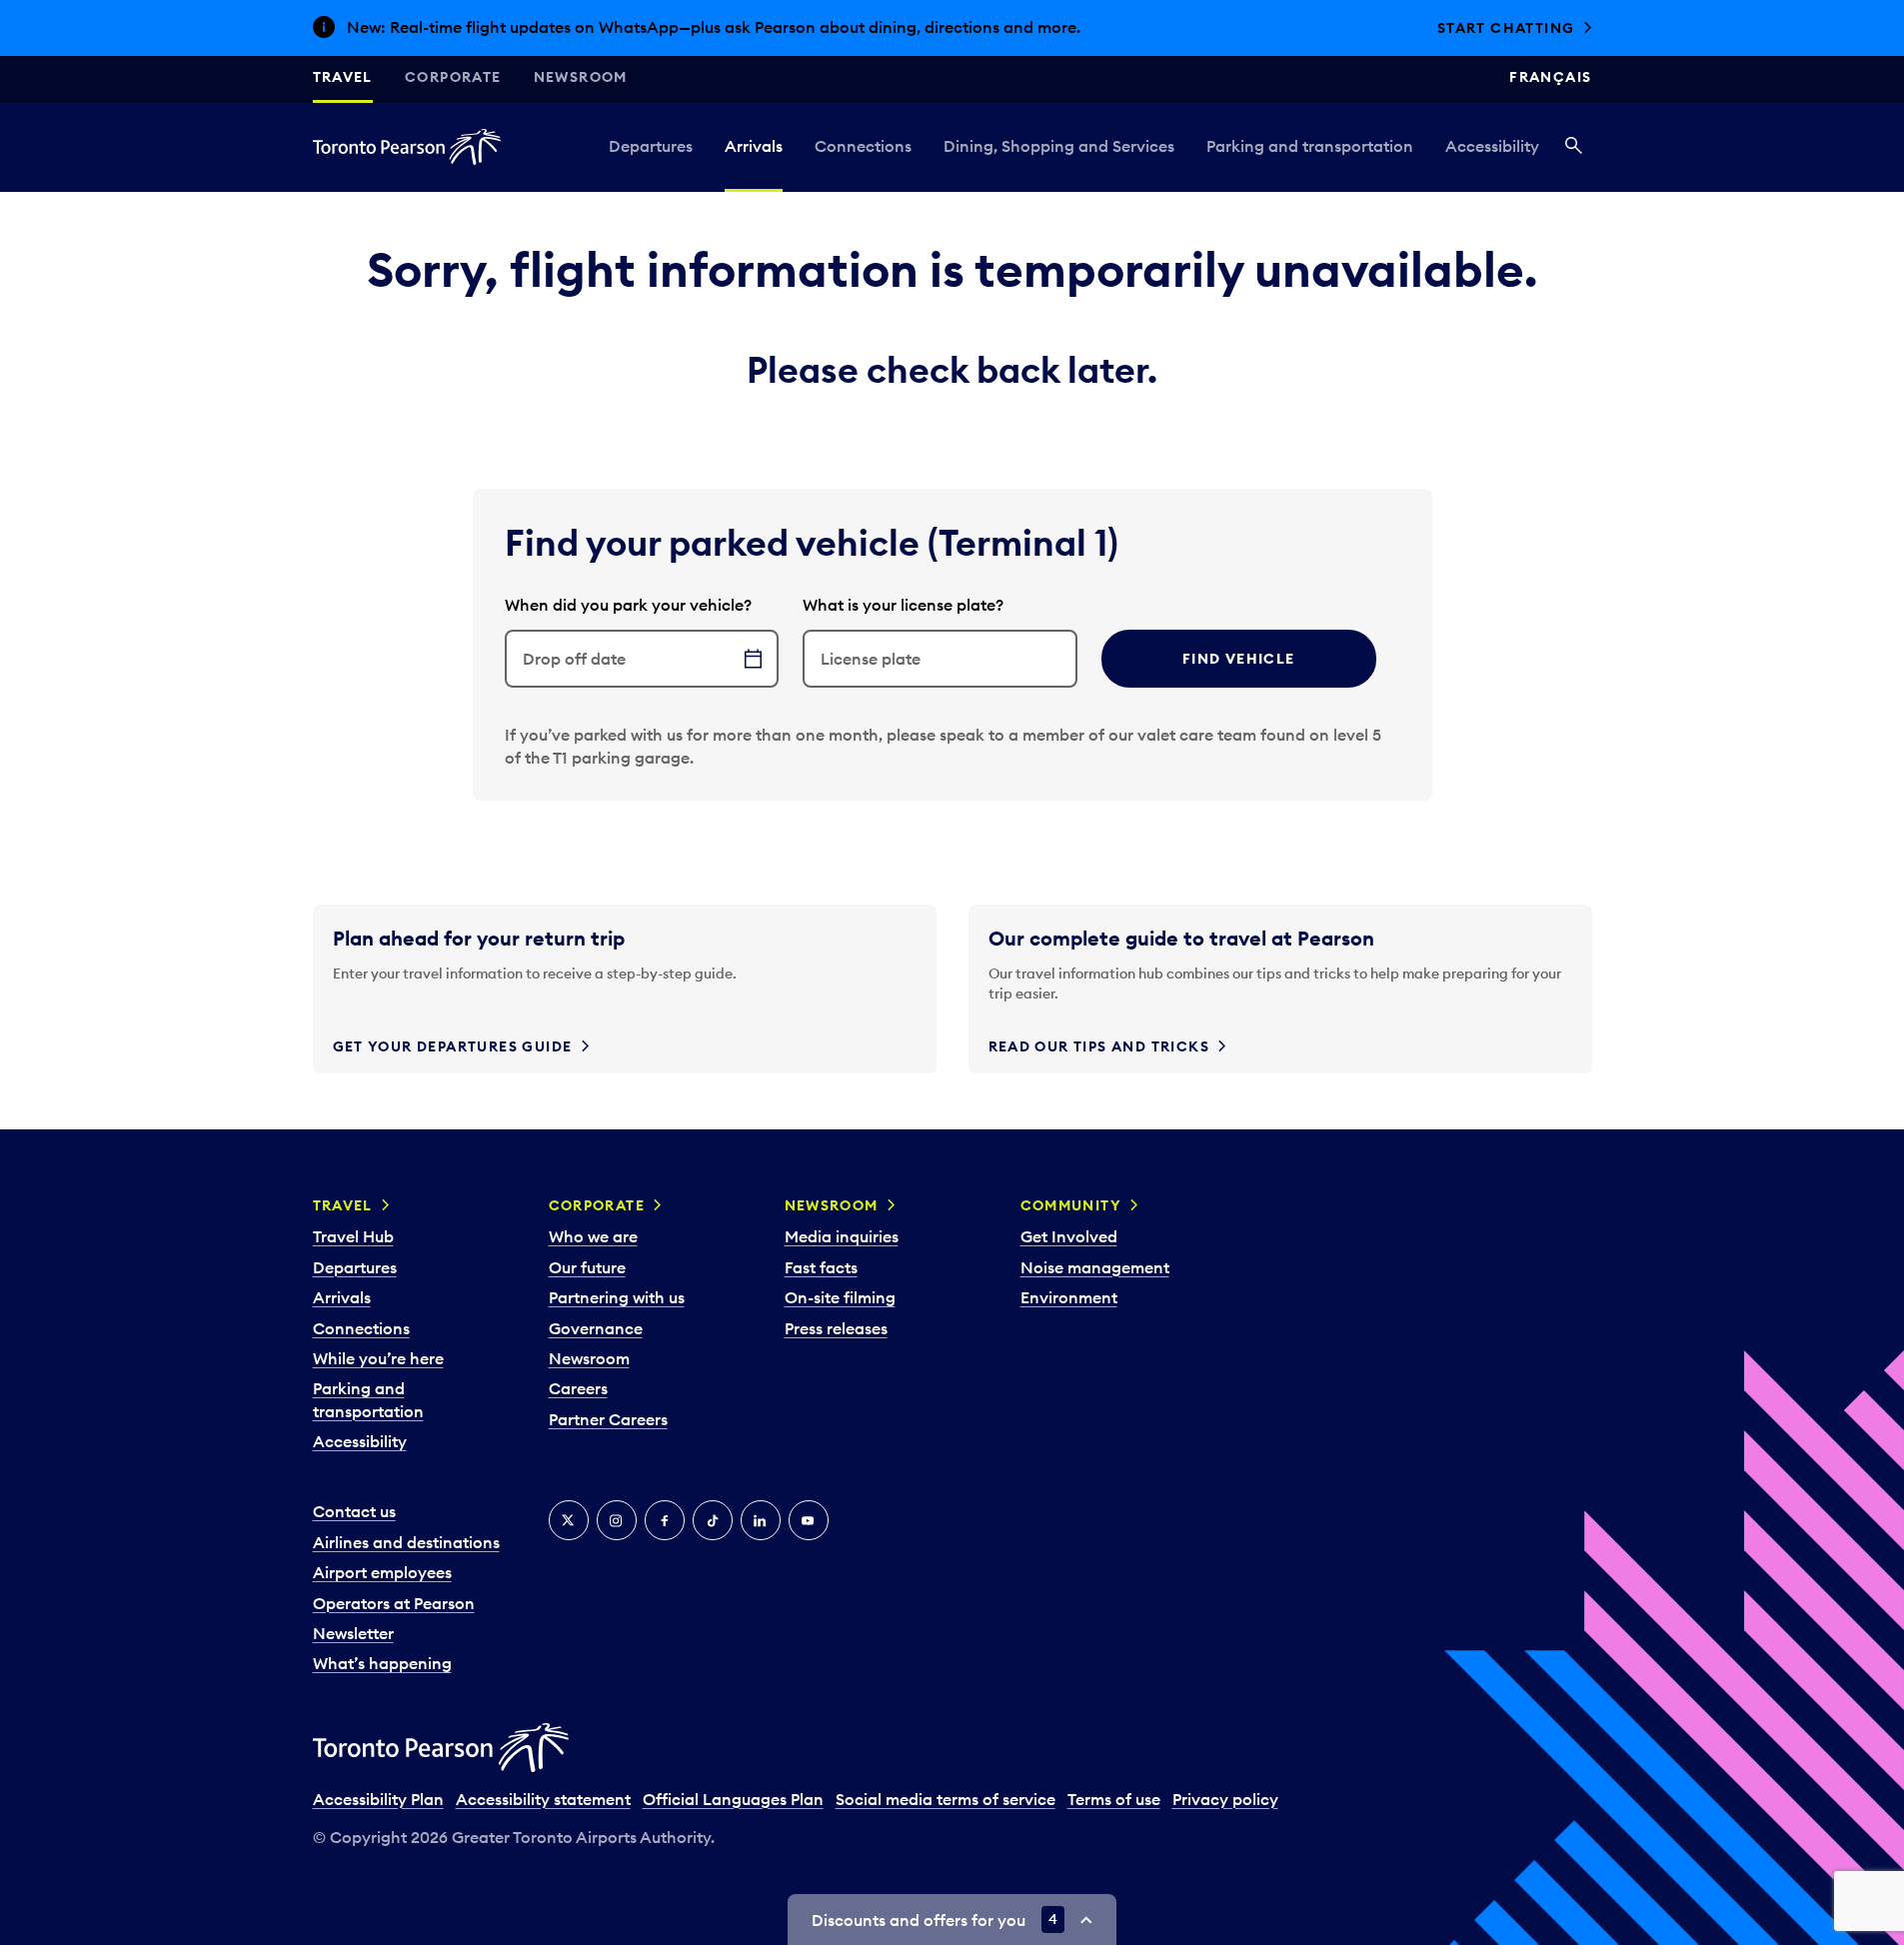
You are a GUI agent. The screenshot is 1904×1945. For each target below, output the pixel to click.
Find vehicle (1239, 659)
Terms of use (1114, 1799)
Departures (651, 146)
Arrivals (754, 146)
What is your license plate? (903, 605)
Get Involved (1069, 1236)
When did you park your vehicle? (628, 605)
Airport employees (382, 1572)
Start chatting (1506, 28)
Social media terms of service (946, 1799)
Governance (596, 1328)
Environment (1069, 1297)
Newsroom (581, 77)
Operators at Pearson (394, 1603)
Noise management (1095, 1267)
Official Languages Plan (733, 1799)
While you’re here (378, 1358)
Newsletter (353, 1633)
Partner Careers (608, 1419)
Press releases (836, 1328)
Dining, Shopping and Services (1059, 146)
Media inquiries (842, 1236)
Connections (863, 146)
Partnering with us (617, 1297)
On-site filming (840, 1297)
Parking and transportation (1310, 146)
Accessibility (1492, 146)
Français (1550, 77)
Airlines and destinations (406, 1542)
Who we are (593, 1236)
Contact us (354, 1511)
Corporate (453, 77)
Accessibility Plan (378, 1799)
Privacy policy (1225, 1799)
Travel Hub (353, 1236)
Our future (587, 1267)
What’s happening (382, 1663)
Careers (578, 1388)
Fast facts (821, 1267)
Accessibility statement (543, 1799)
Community (1071, 1205)
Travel (343, 77)
